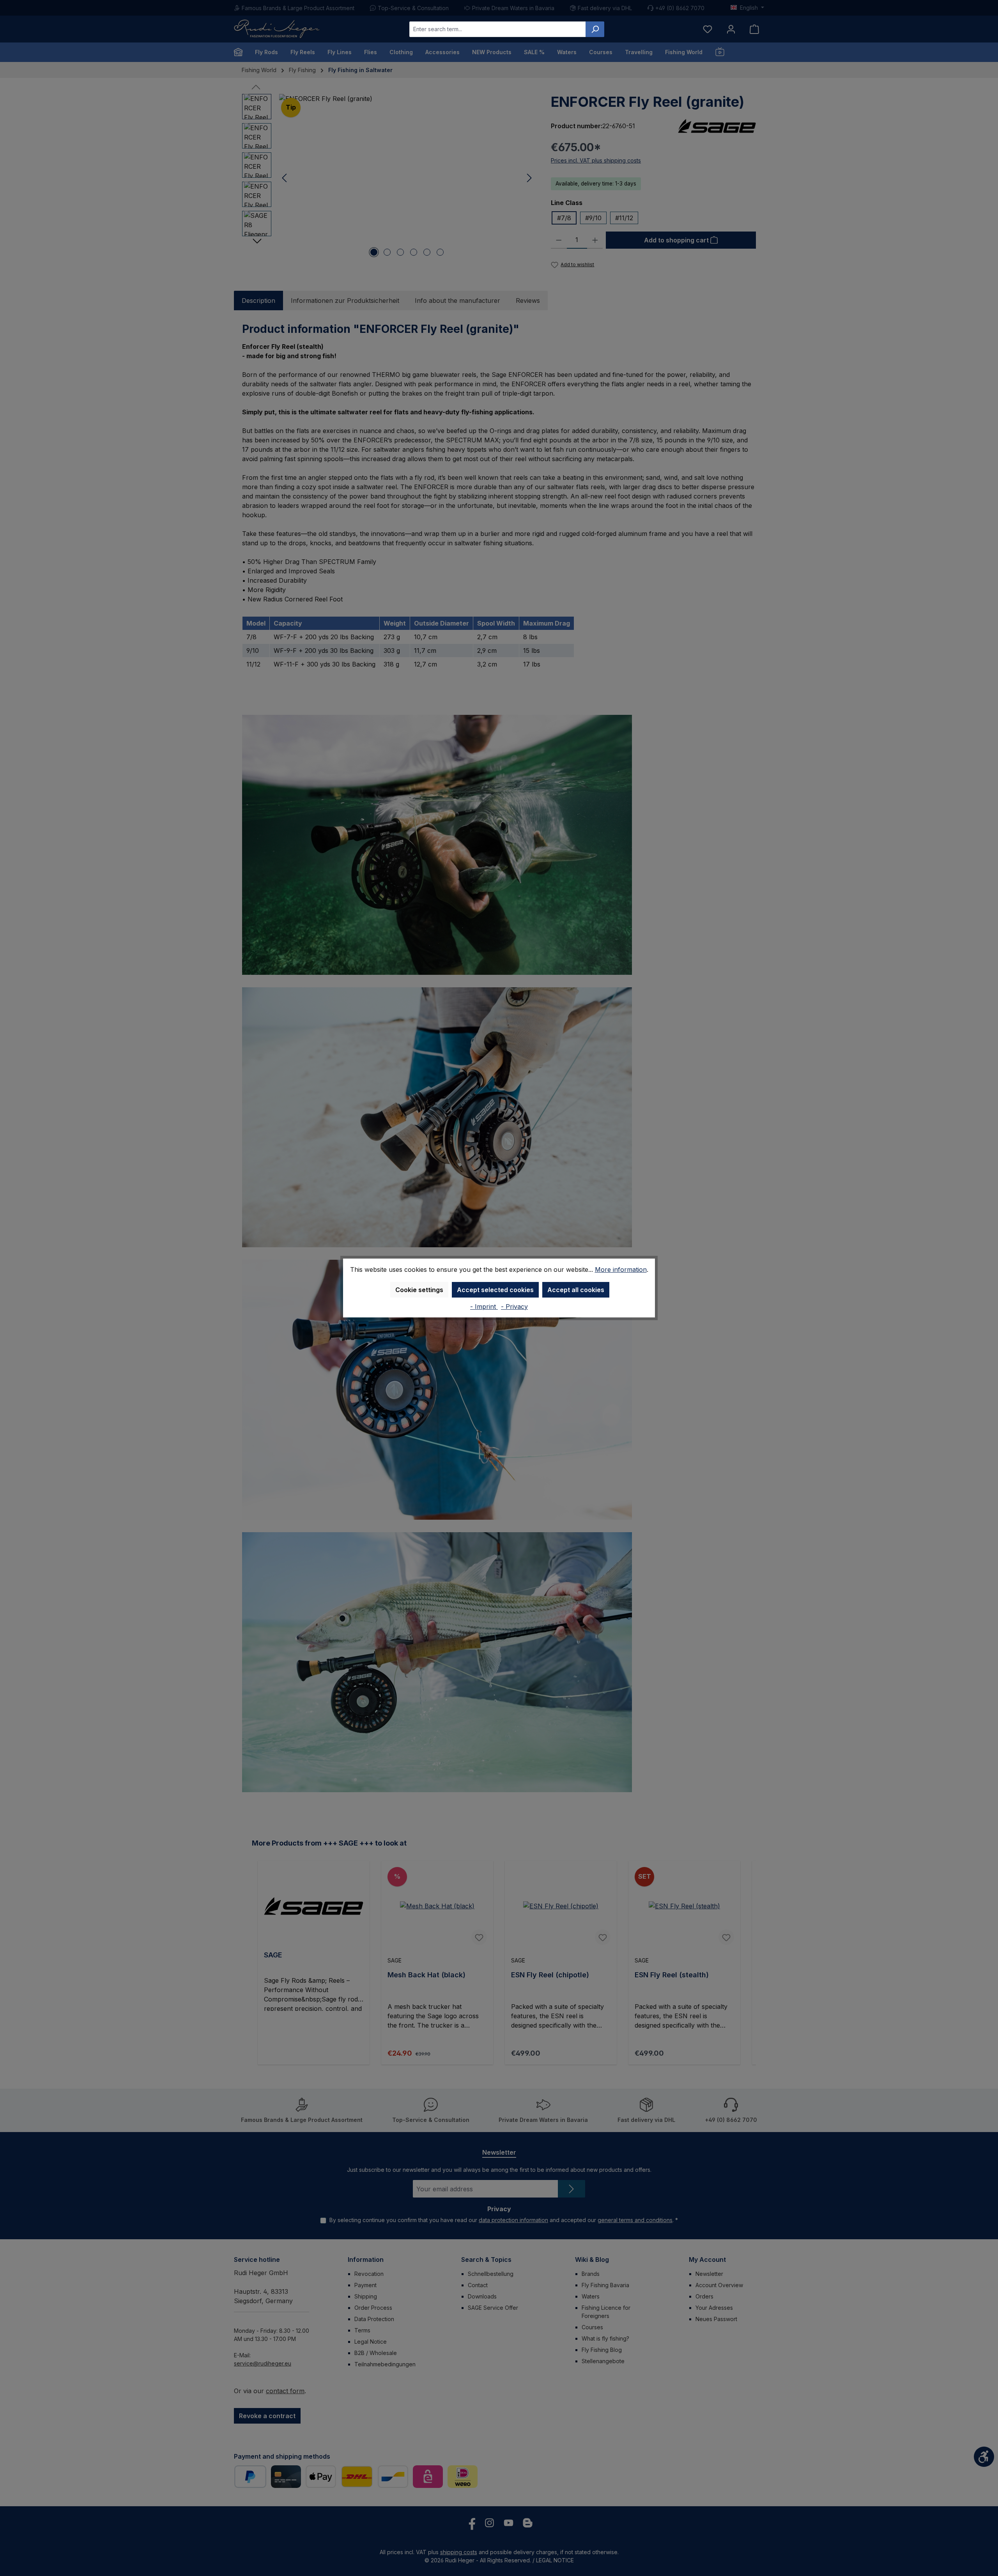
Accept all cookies (576, 1290)
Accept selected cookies (495, 1290)
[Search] (595, 29)
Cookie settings (419, 1290)
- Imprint (484, 1307)
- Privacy (514, 1307)
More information (621, 1269)
